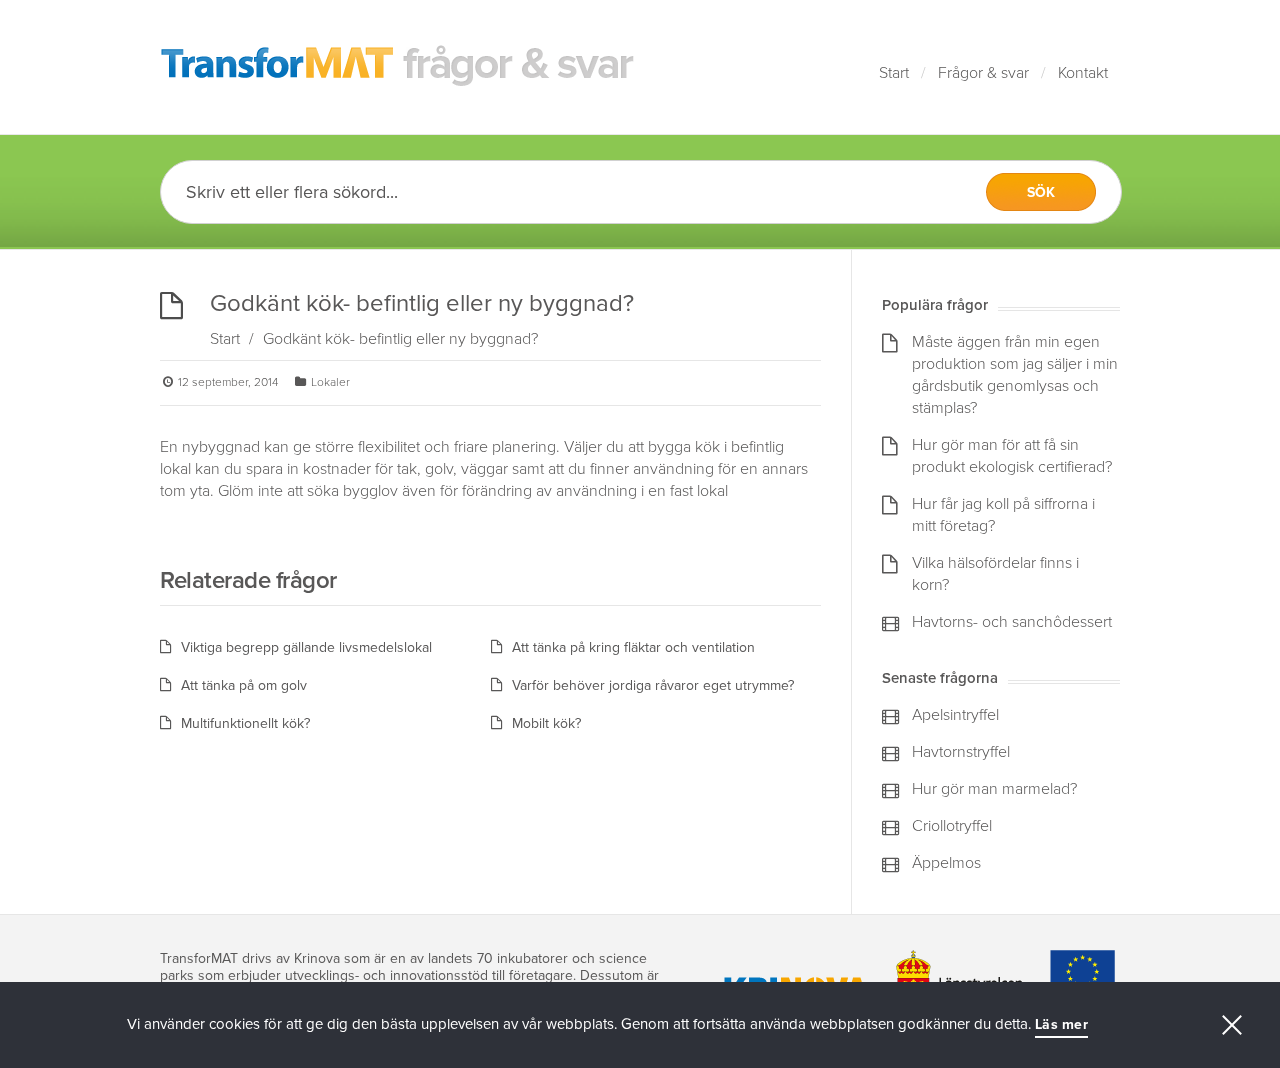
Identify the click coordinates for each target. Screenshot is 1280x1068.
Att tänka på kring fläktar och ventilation (633, 647)
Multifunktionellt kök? (245, 723)
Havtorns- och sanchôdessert (1012, 622)
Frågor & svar (983, 73)
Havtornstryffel (961, 752)
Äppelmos (946, 863)
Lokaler (330, 382)
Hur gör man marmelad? (994, 789)
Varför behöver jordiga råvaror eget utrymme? (653, 685)
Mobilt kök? (546, 723)
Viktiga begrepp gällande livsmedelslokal (306, 647)
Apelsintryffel (955, 715)
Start (894, 73)
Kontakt (1083, 73)
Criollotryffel (952, 826)
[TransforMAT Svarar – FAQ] (398, 67)
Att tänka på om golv (244, 685)
